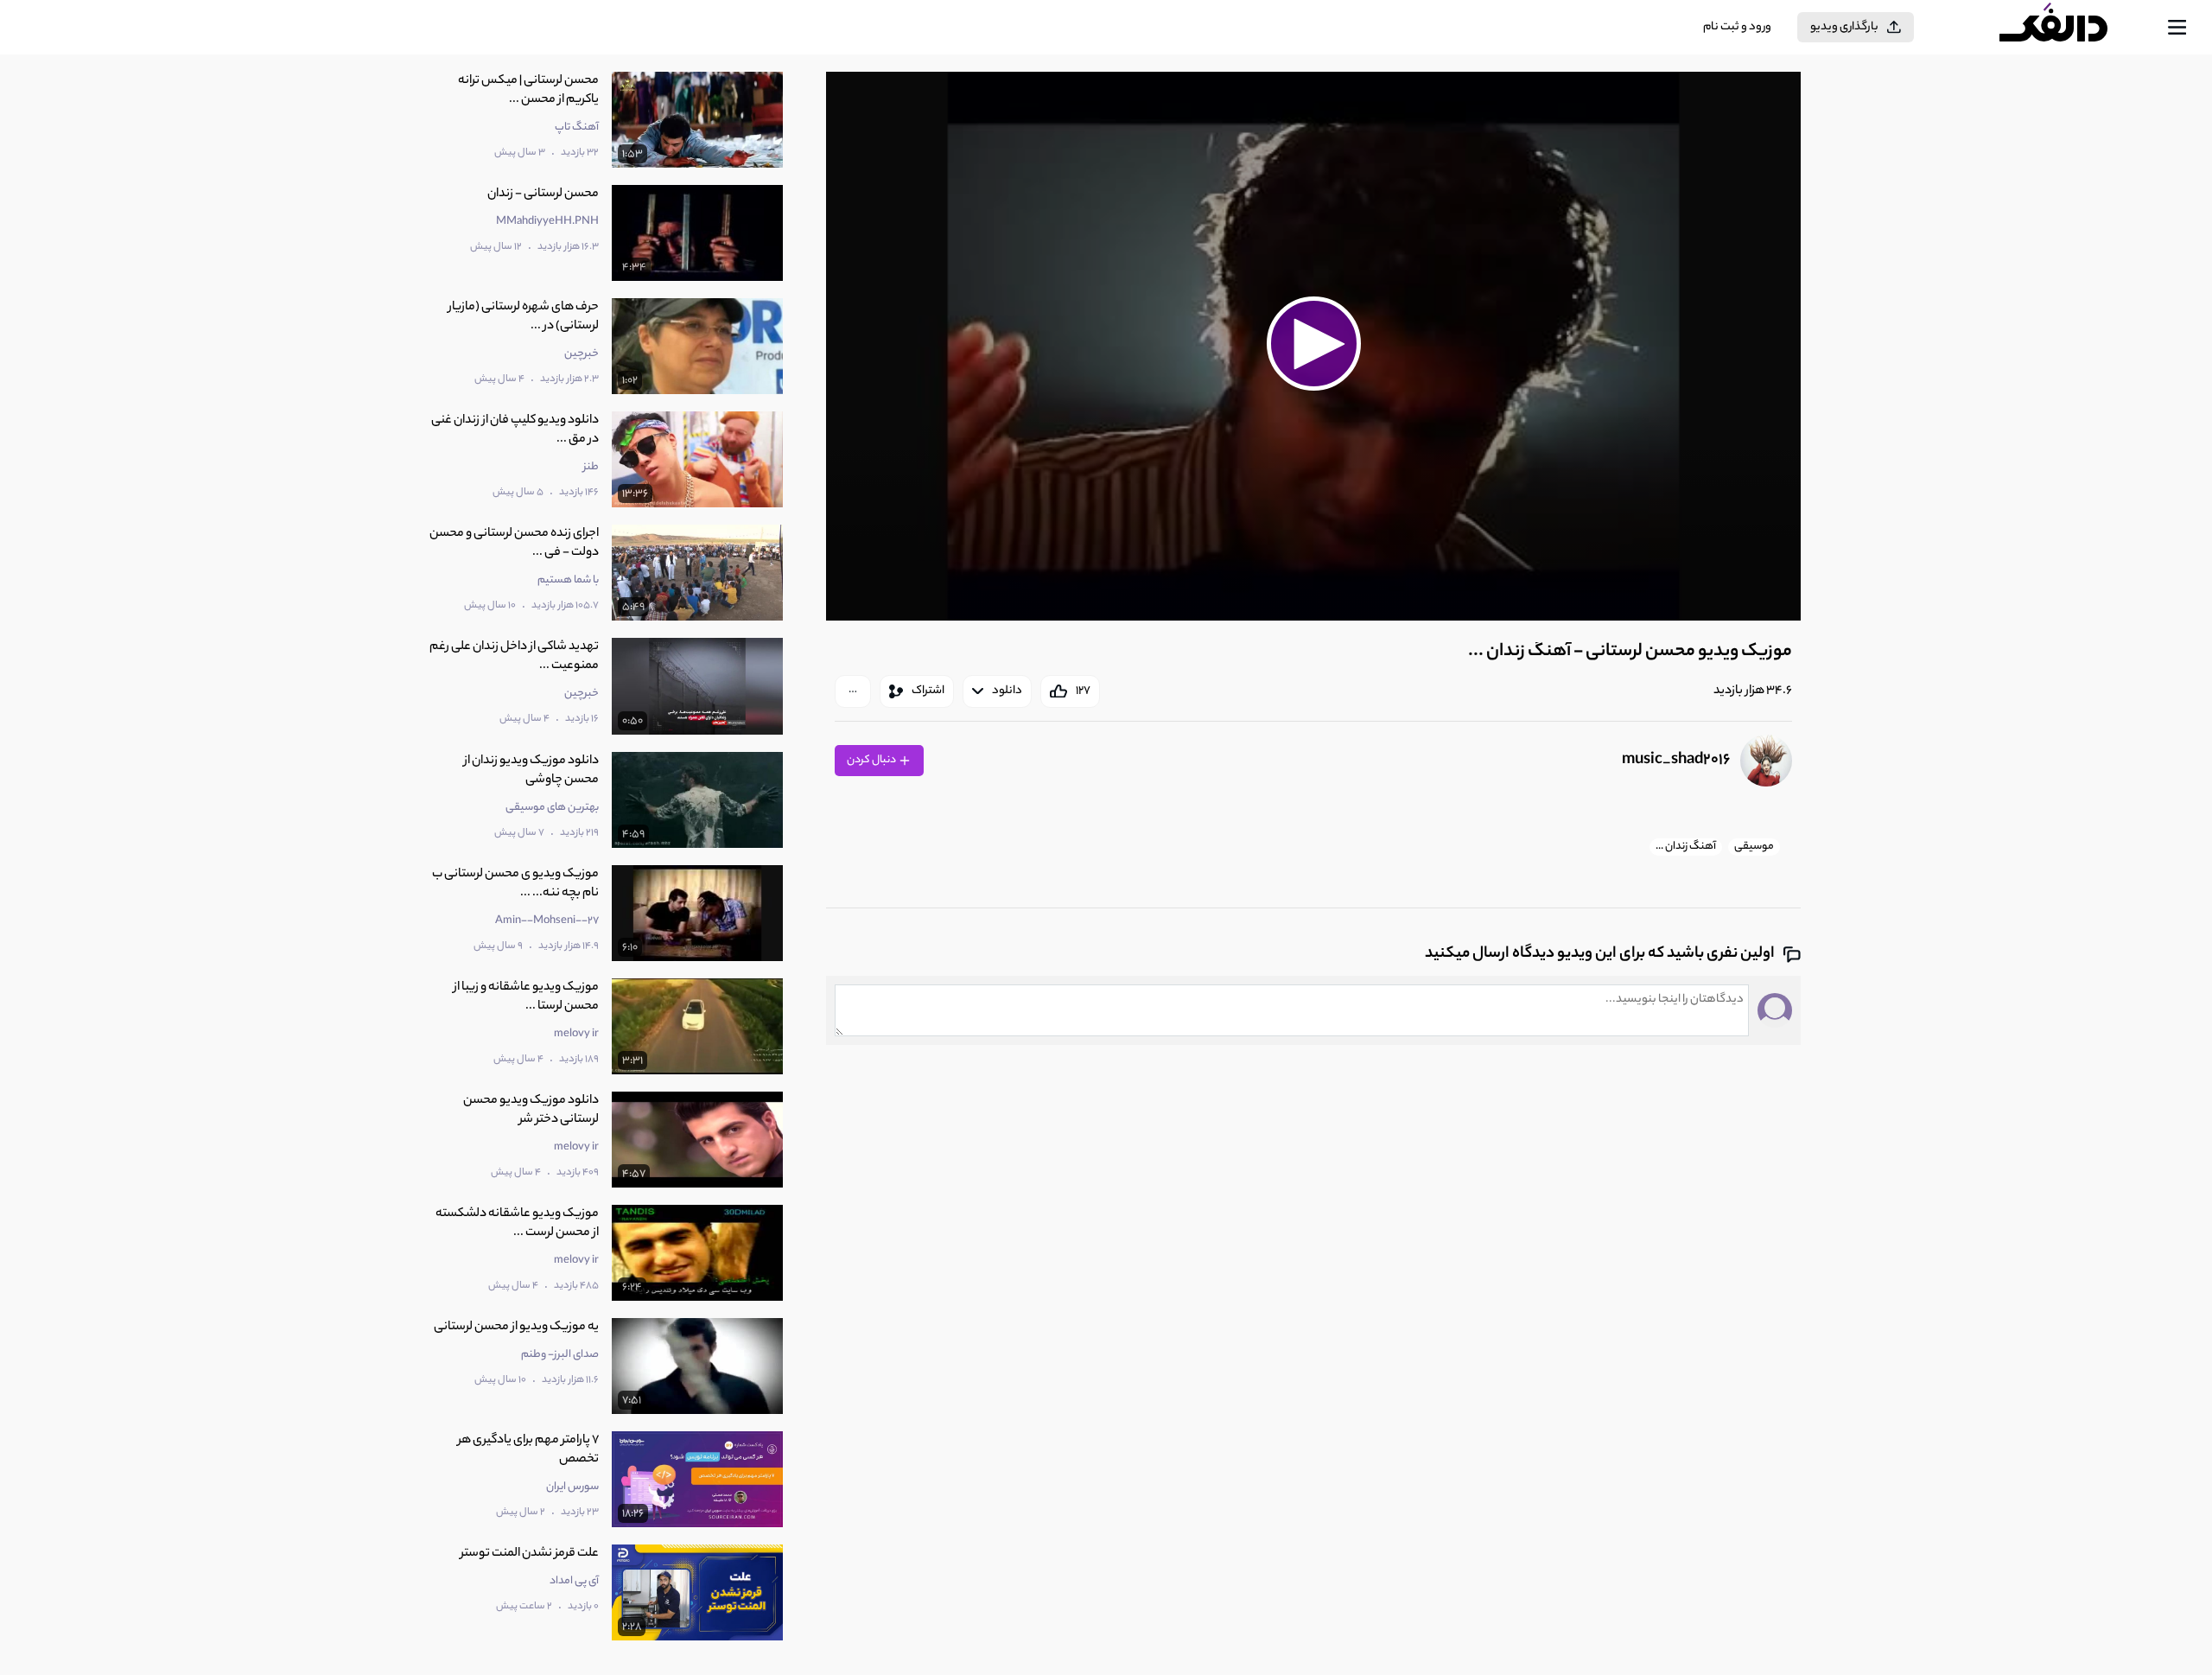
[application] (1313, 346)
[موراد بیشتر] (853, 691)
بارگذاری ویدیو (1844, 27)
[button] (1313, 344)
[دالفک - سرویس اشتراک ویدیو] (2069, 28)
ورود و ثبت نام (1737, 27)
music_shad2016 (1676, 761)
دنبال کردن (872, 760)
